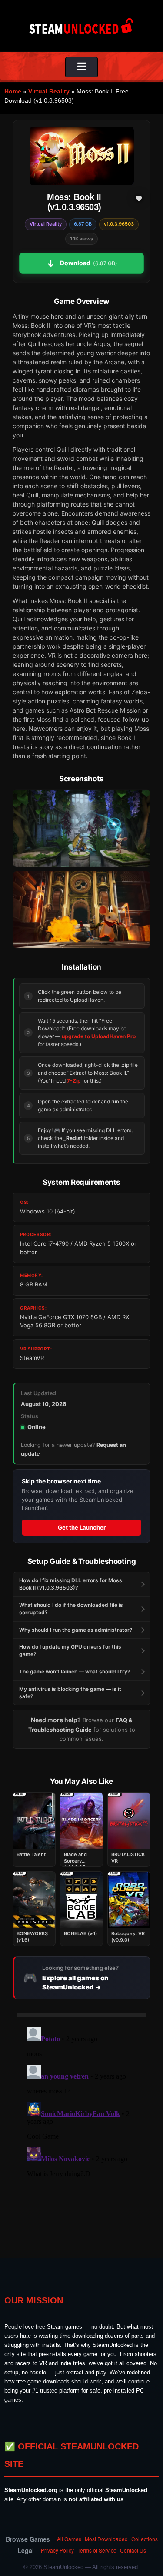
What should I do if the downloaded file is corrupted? (71, 1609)
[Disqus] (81, 2133)
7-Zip (74, 1081)
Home (13, 91)
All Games (69, 2539)
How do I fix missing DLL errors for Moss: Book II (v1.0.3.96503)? (71, 1584)
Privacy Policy (57, 2550)
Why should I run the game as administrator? (76, 1630)
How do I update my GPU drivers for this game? (70, 1650)
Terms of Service (97, 2550)
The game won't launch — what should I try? (75, 1671)
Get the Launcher (82, 1527)
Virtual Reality (49, 91)
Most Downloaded (106, 2539)
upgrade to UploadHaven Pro (99, 1036)
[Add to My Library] (139, 198)
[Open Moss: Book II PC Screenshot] (81, 828)
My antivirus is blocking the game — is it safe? (70, 1693)
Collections (145, 2539)
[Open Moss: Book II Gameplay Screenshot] (81, 910)
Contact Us (133, 2550)
